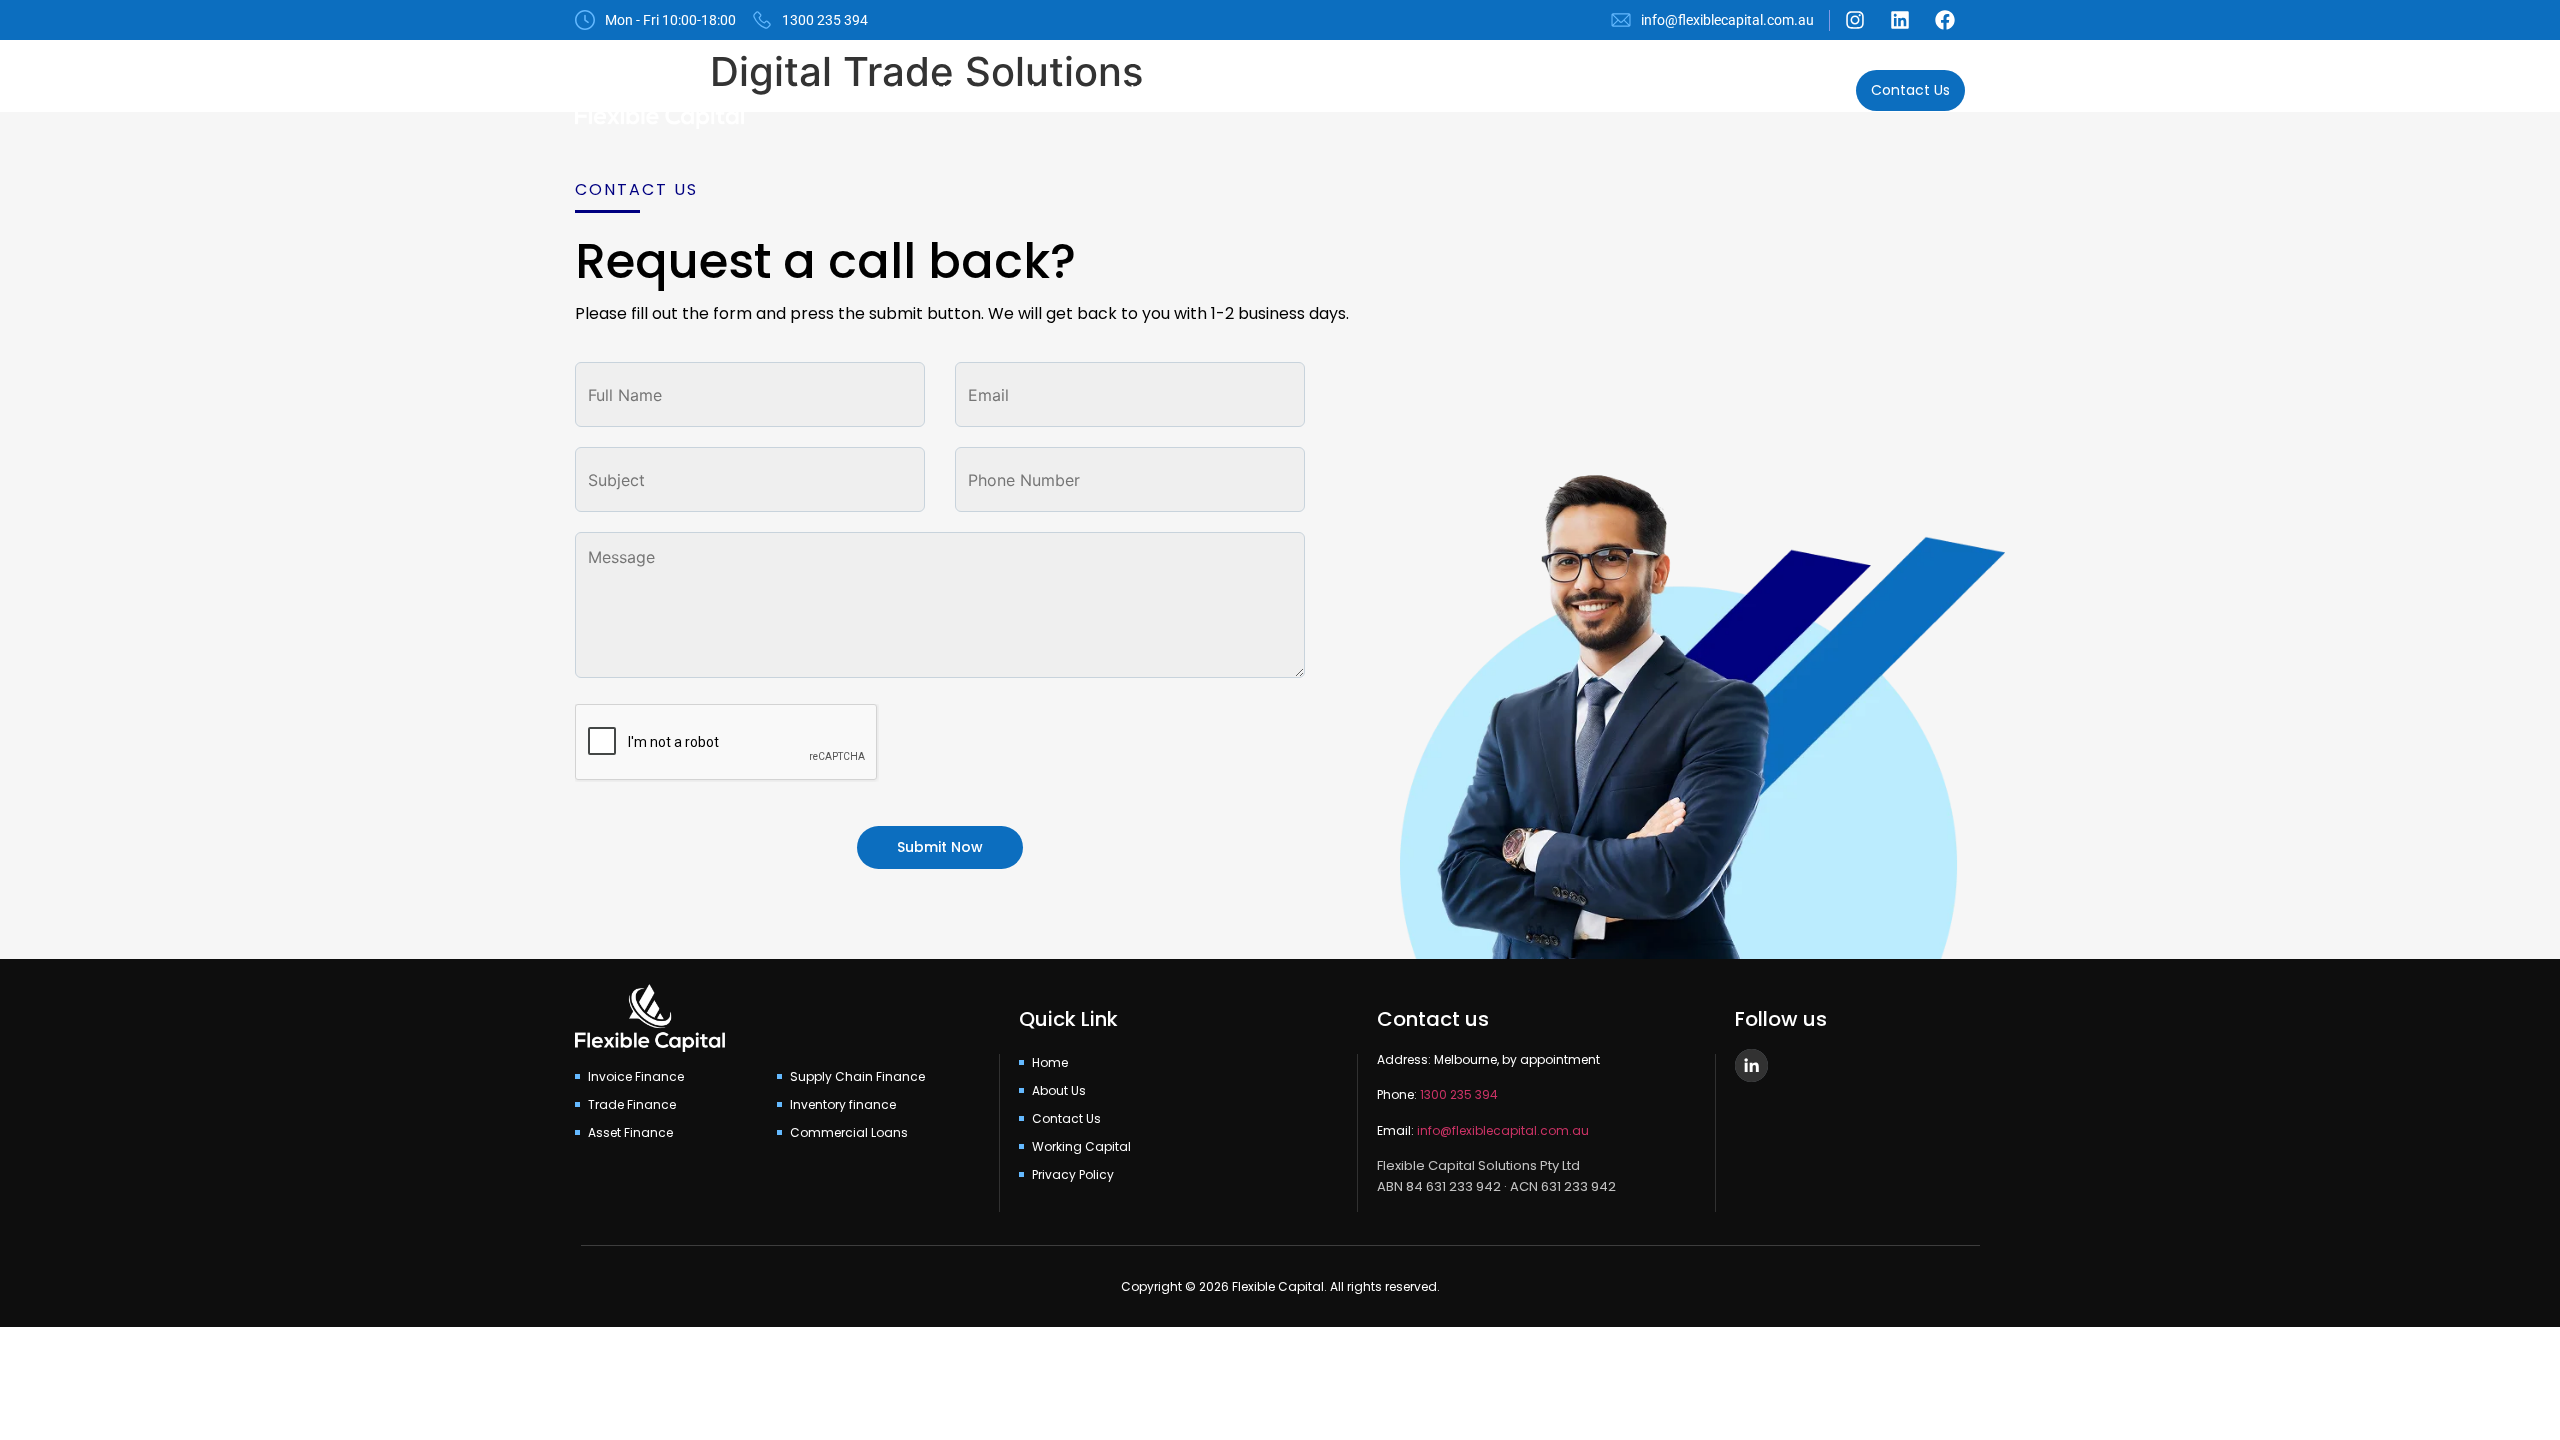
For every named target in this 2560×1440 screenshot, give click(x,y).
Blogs (1344, 90)
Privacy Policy (1073, 1174)
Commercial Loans (1480, 90)
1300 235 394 (1459, 1094)
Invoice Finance (636, 1076)
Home (958, 90)
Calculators (1789, 90)
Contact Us (1066, 1118)
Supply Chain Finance (857, 1076)
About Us (1056, 90)
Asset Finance (1648, 90)
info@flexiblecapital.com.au (1503, 1130)
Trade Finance (632, 1104)
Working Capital (1194, 90)
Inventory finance (843, 1104)
